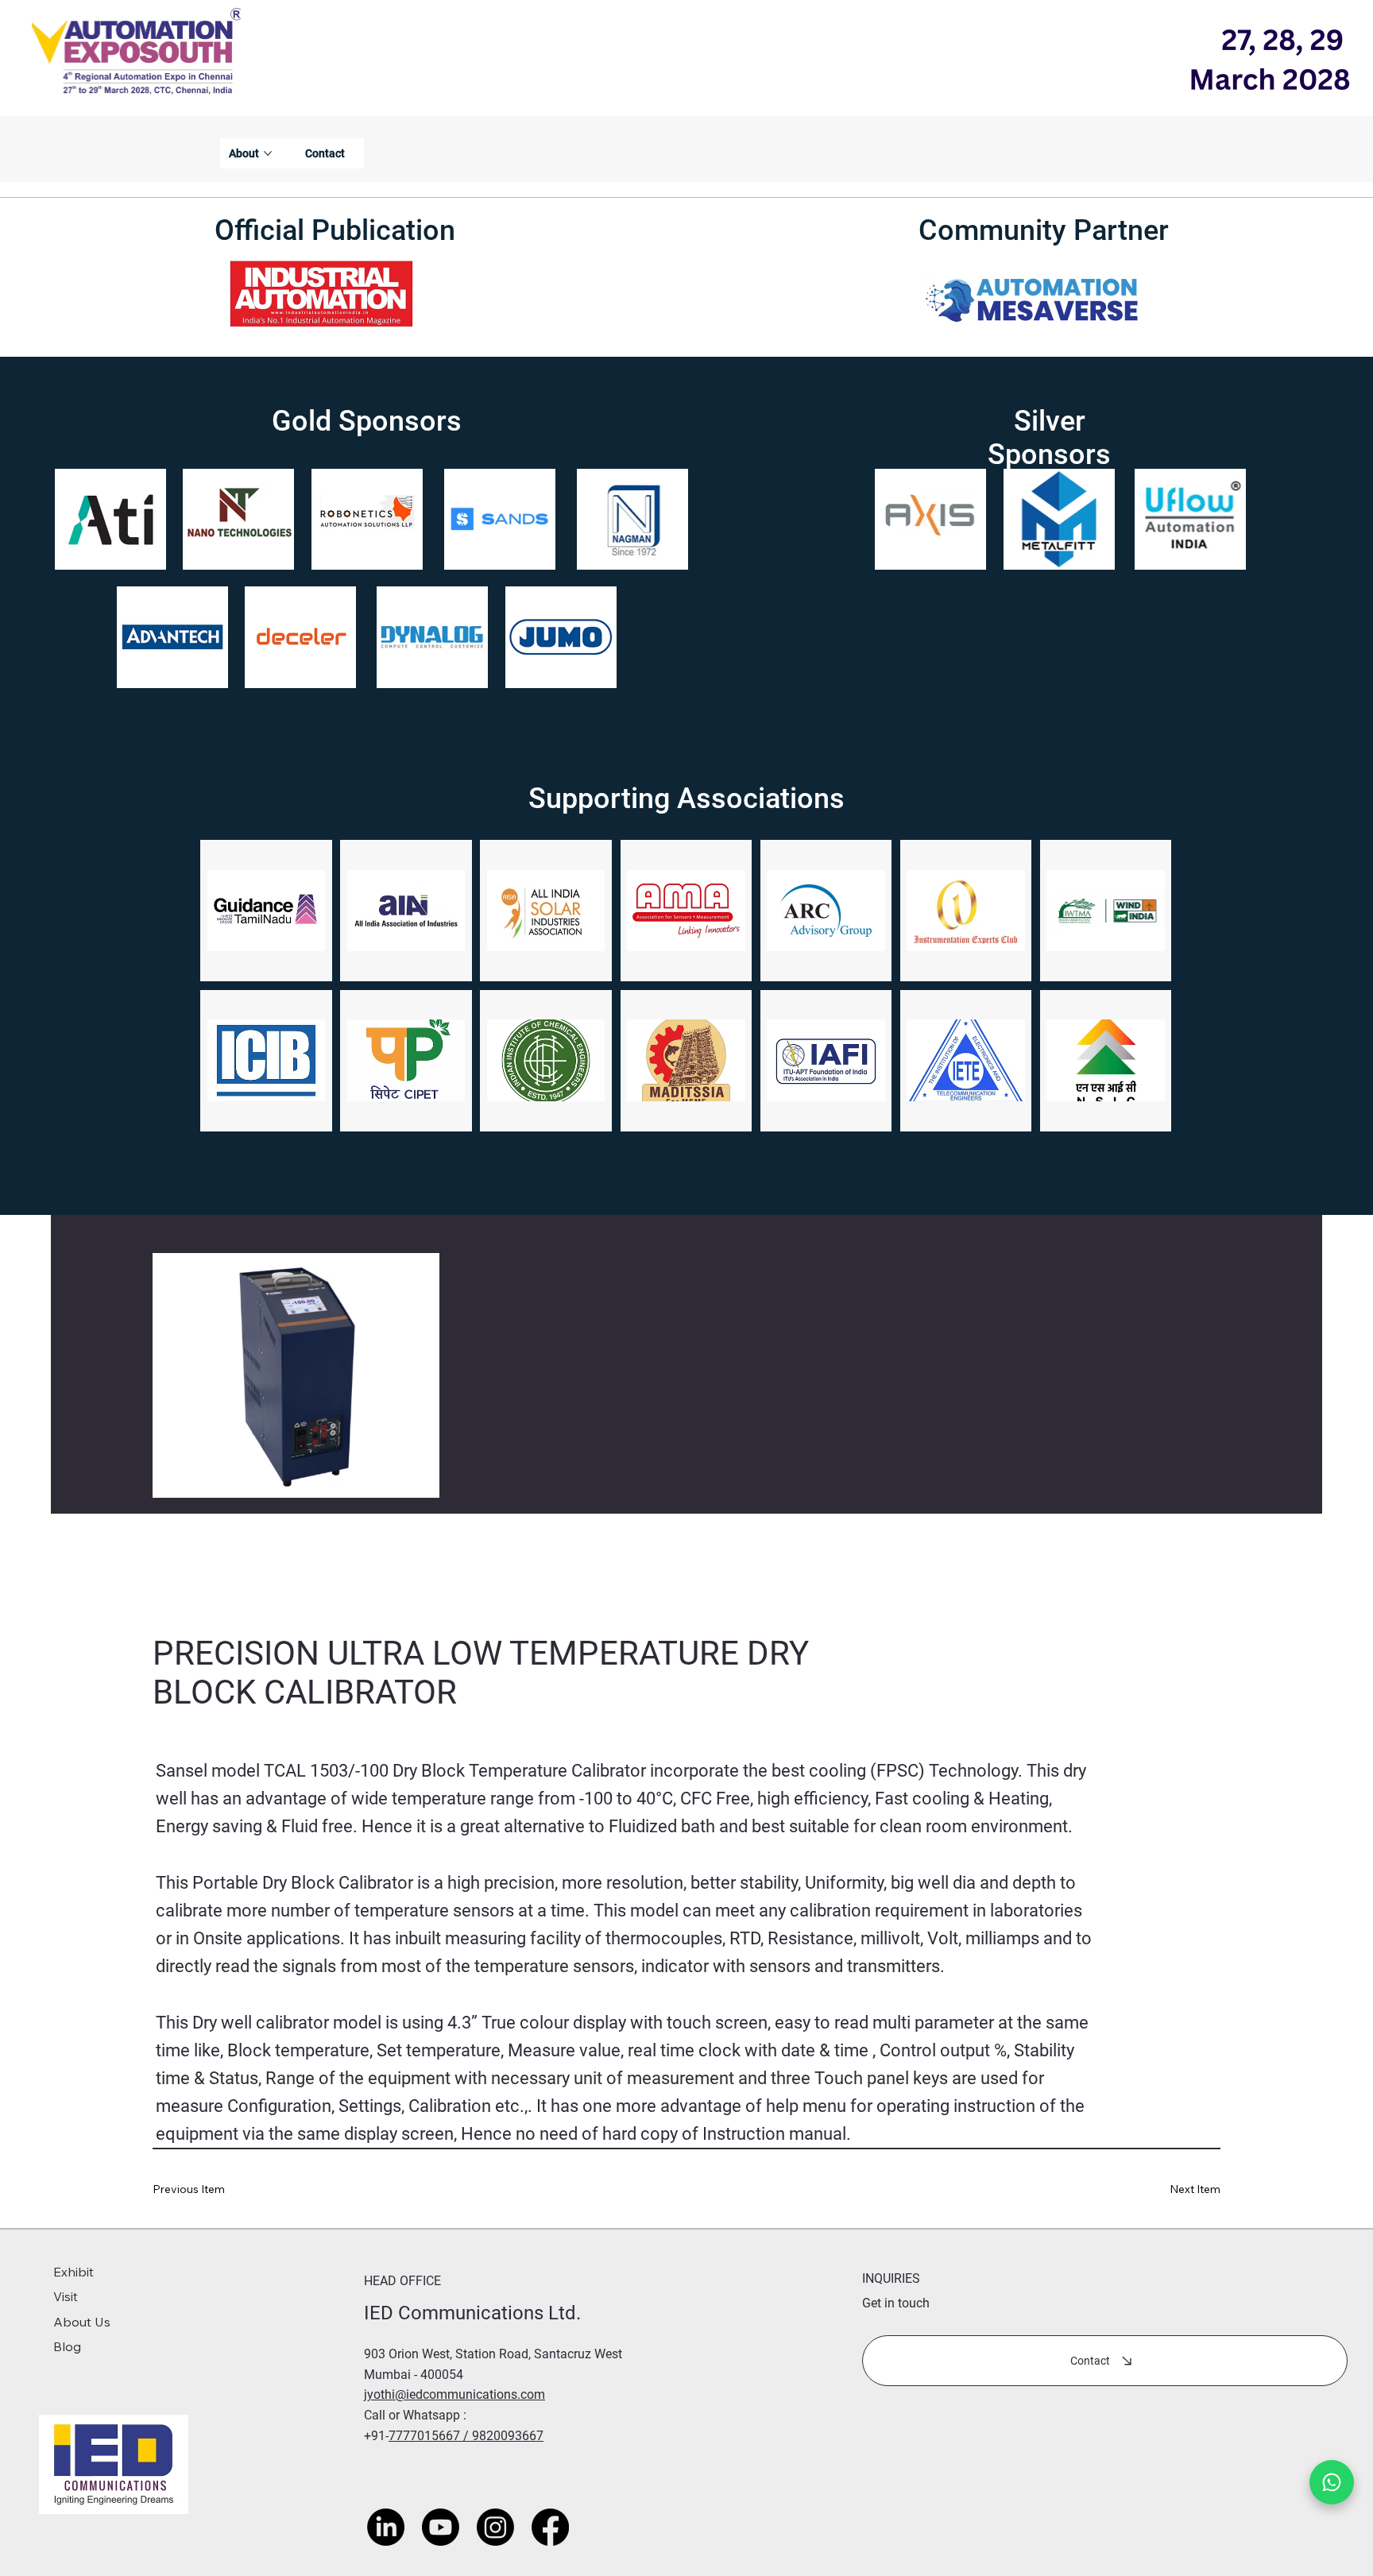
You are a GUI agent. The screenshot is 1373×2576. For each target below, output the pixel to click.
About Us (82, 2322)
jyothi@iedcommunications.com (454, 2394)
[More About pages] (268, 153)
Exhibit (73, 2272)
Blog (67, 2346)
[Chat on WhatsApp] (1332, 2482)
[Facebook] (550, 2527)
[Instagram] (495, 2527)
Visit (66, 2296)
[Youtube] (441, 2527)
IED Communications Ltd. (475, 2313)
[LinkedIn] (386, 2527)
